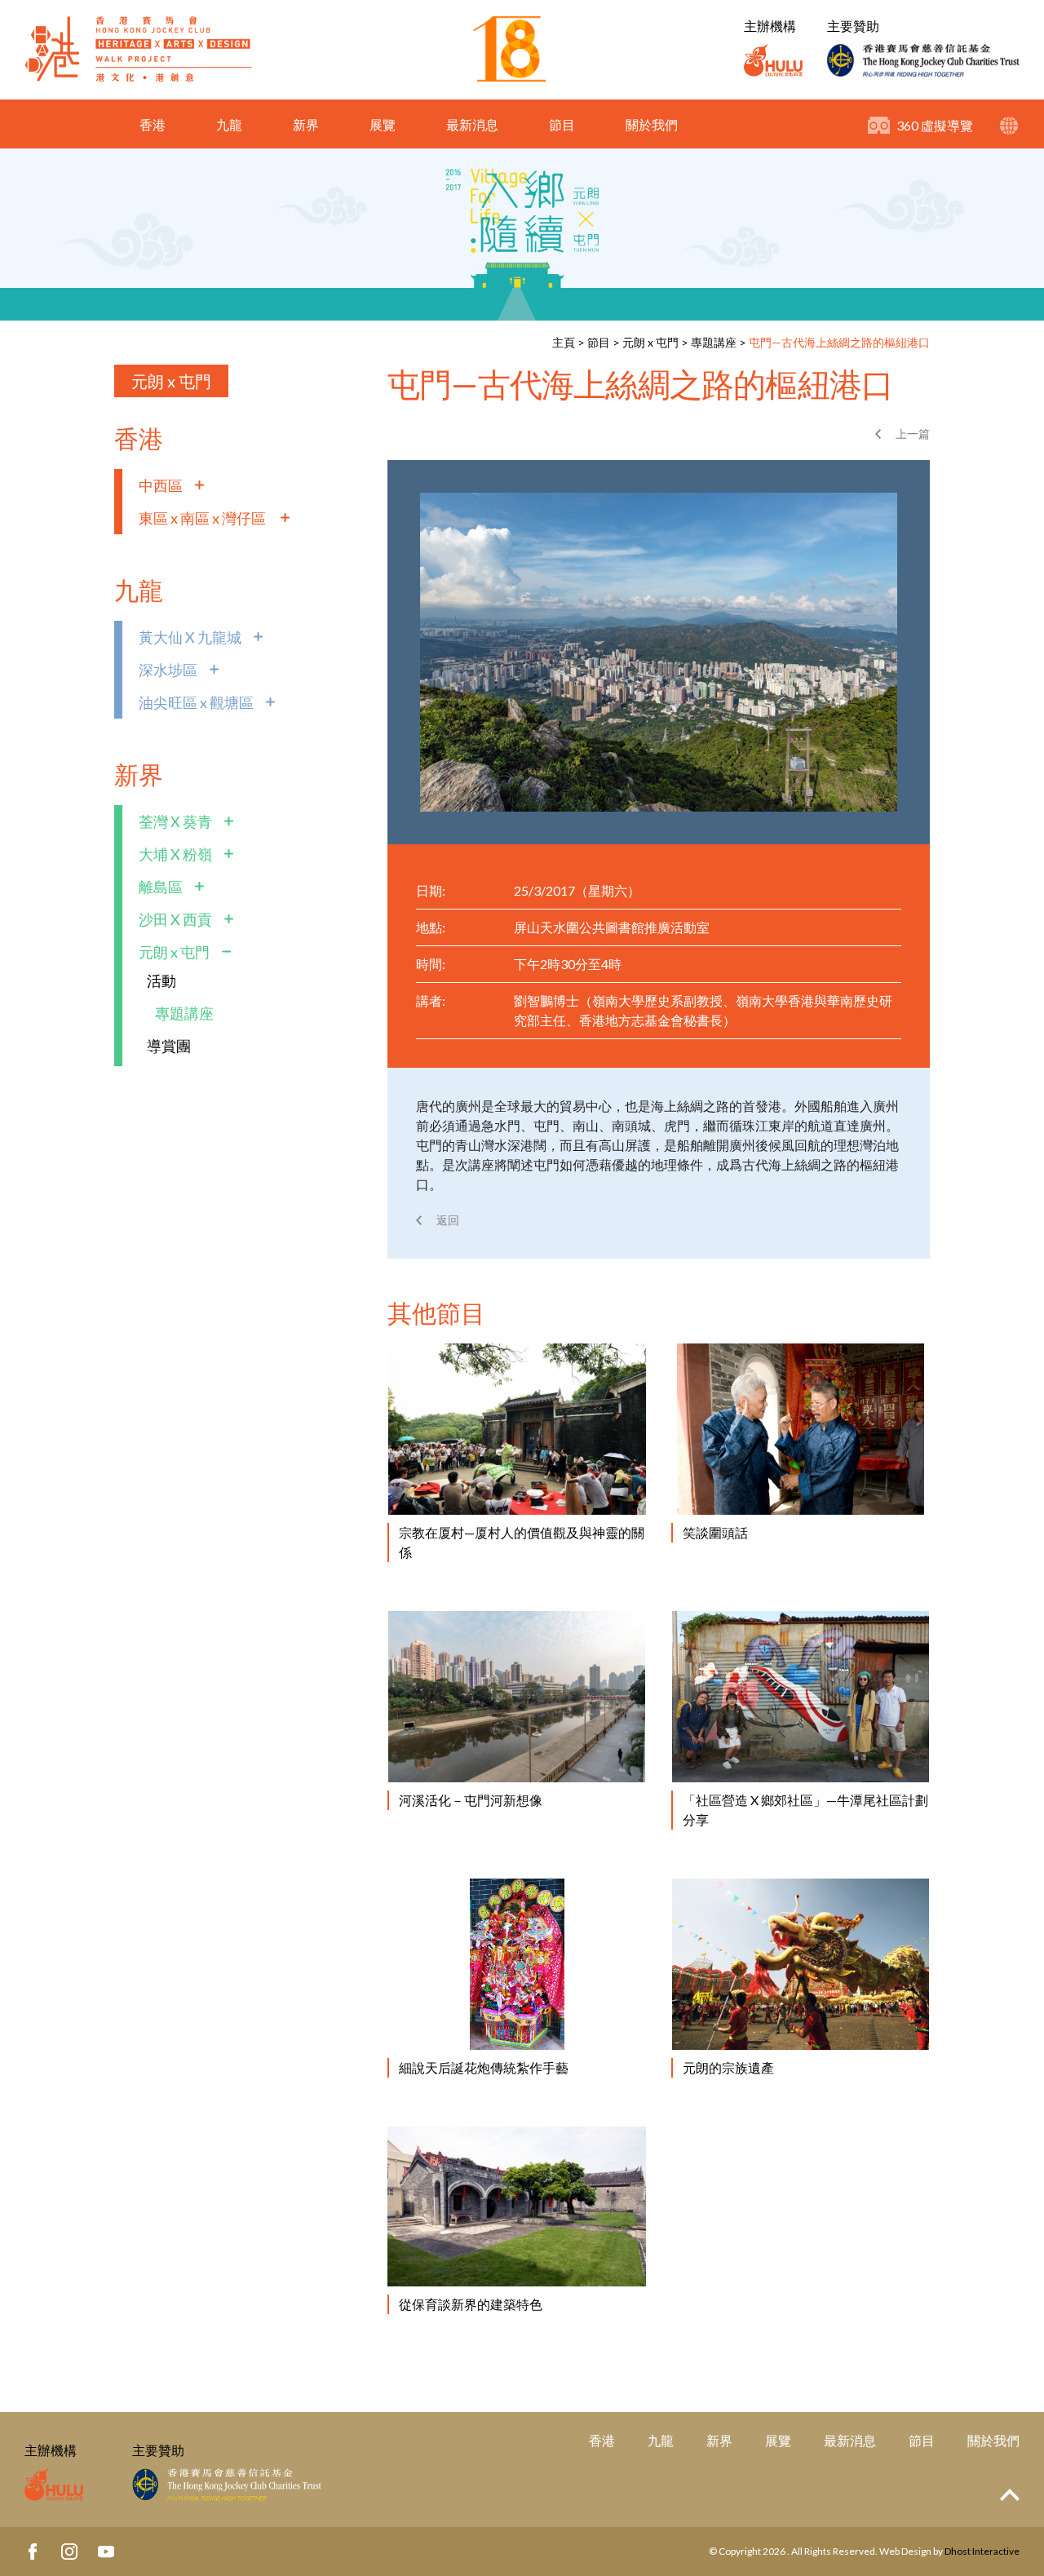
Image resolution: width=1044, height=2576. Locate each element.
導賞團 (169, 1046)
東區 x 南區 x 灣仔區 (203, 518)
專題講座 (714, 342)
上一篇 (913, 434)
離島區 (161, 887)
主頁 (564, 342)
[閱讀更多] (517, 1429)
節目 (562, 124)
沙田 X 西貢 (175, 919)
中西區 (161, 485)
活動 (161, 980)
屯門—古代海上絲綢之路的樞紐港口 (839, 342)
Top (1010, 2495)
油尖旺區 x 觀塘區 (196, 702)
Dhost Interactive (982, 2551)
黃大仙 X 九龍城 (190, 637)
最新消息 (472, 124)
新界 (306, 124)
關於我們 (652, 124)
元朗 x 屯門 (650, 342)
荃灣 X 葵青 (175, 821)
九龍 (229, 124)
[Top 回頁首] (1010, 2496)
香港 (153, 124)
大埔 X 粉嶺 (175, 854)
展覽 (383, 124)
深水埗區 (168, 670)
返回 (448, 1220)
